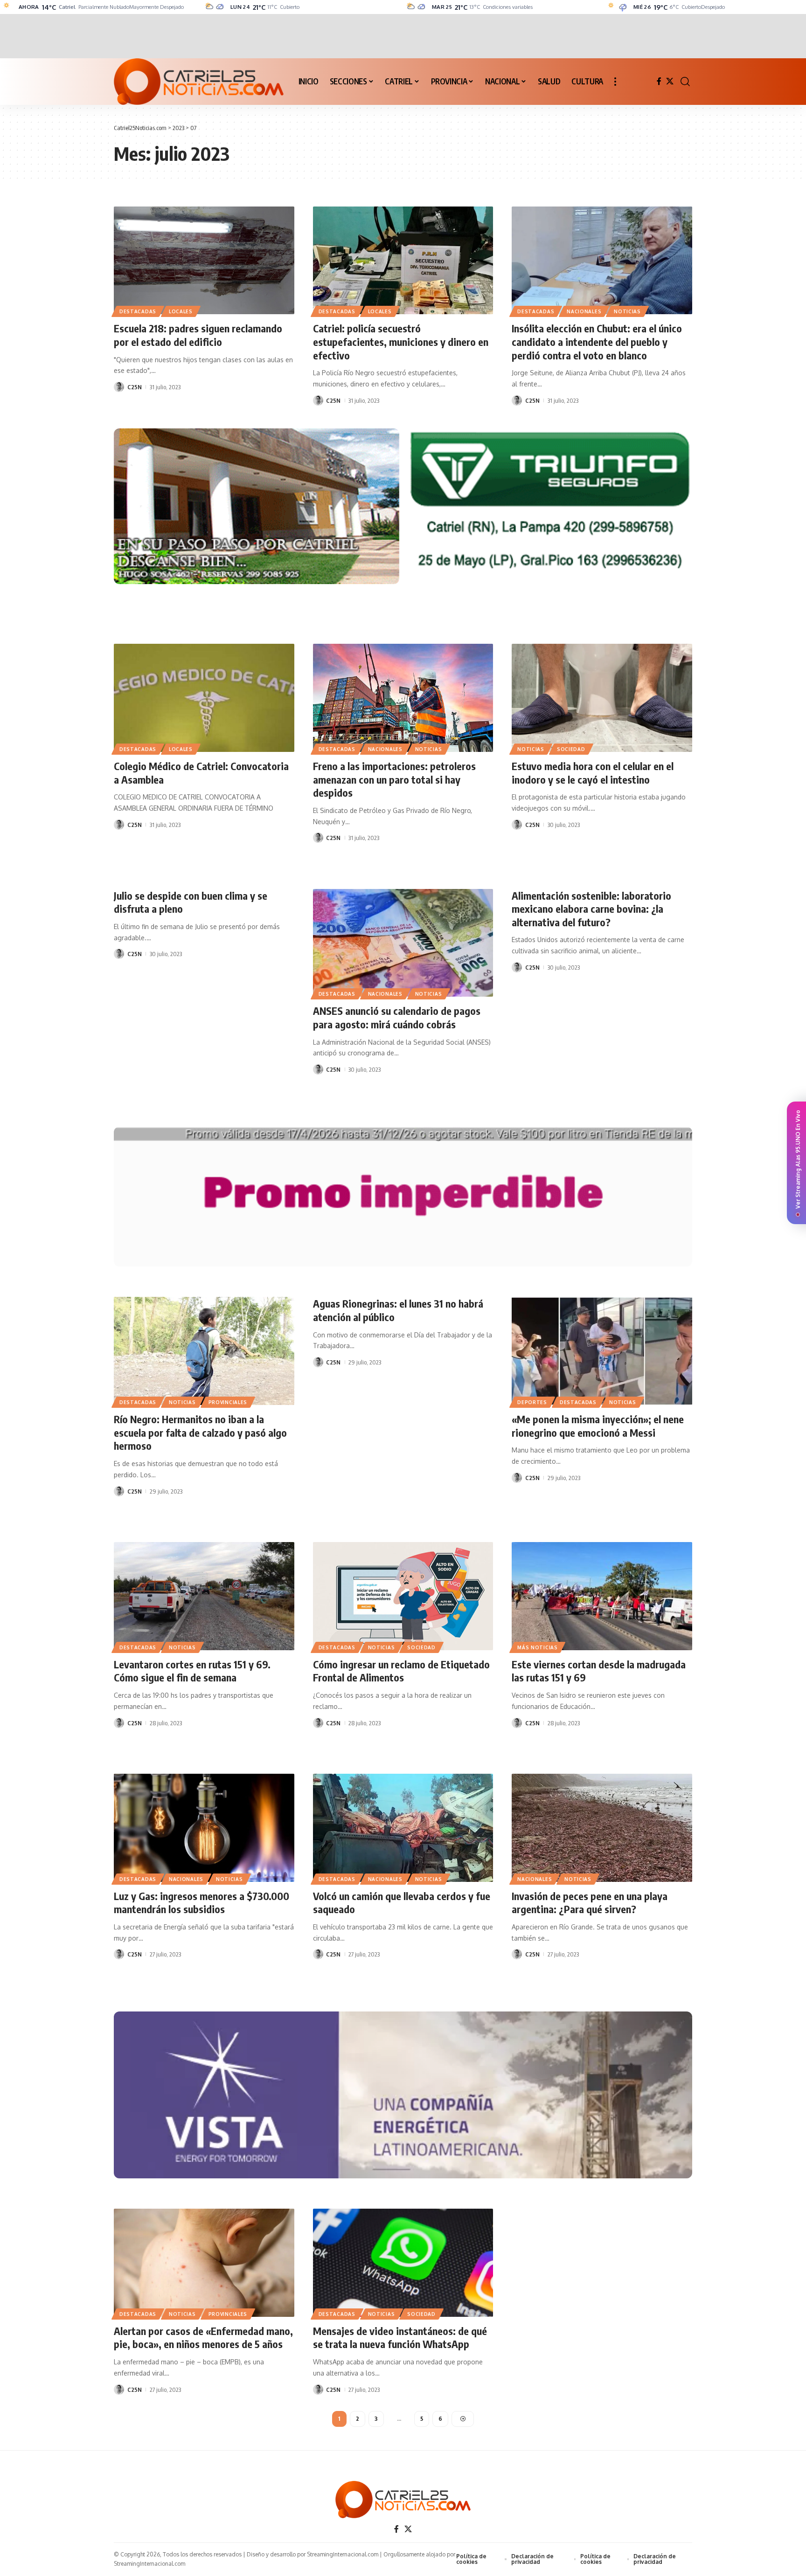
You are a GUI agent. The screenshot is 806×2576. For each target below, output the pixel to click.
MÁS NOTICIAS (537, 1647)
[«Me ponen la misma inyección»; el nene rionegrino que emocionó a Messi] (602, 1351)
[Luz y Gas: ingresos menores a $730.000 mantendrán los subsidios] (204, 1828)
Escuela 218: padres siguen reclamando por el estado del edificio (198, 335)
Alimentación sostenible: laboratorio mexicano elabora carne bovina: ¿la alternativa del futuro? (591, 909)
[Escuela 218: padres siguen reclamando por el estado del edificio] (204, 261)
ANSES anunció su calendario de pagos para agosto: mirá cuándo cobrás (397, 1017)
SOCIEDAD (571, 749)
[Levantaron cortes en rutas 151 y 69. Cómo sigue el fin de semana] (204, 1596)
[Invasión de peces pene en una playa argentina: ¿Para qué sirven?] (602, 1828)
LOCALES (181, 311)
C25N (135, 387)
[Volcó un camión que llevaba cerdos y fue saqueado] (403, 1828)
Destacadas (138, 311)
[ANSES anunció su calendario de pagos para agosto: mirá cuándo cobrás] (403, 943)
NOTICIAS (627, 311)
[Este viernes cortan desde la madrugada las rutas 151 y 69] (602, 1596)
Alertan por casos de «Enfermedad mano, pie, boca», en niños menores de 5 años (203, 2338)
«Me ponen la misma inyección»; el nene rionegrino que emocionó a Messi (598, 1426)
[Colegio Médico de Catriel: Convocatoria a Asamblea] (204, 698)
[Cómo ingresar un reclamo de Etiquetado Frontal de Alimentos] (403, 1596)
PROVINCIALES (228, 1402)
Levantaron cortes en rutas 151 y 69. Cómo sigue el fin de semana (192, 1671)
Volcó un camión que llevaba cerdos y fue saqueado (402, 1903)
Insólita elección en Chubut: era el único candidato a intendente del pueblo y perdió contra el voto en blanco (597, 341)
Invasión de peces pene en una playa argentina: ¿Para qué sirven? (590, 1903)
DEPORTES (532, 1402)
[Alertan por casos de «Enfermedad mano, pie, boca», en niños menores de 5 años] (204, 2263)
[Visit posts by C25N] (119, 387)
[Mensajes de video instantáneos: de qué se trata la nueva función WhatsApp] (403, 2263)
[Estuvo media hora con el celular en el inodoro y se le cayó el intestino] (602, 698)
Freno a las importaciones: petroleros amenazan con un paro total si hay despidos (394, 779)
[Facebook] (659, 81)
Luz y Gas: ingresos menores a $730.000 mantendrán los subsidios (201, 1903)
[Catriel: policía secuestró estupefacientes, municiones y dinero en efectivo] (403, 261)
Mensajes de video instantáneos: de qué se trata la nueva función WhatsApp (400, 2338)
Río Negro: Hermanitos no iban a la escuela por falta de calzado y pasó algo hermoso (200, 1432)
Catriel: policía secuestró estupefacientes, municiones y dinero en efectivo (401, 341)
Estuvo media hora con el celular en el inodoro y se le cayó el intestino (593, 773)
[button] (615, 82)
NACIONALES (584, 311)
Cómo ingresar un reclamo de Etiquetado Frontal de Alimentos (401, 1671)
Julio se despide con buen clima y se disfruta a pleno (191, 902)
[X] (670, 81)
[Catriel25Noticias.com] (199, 82)
